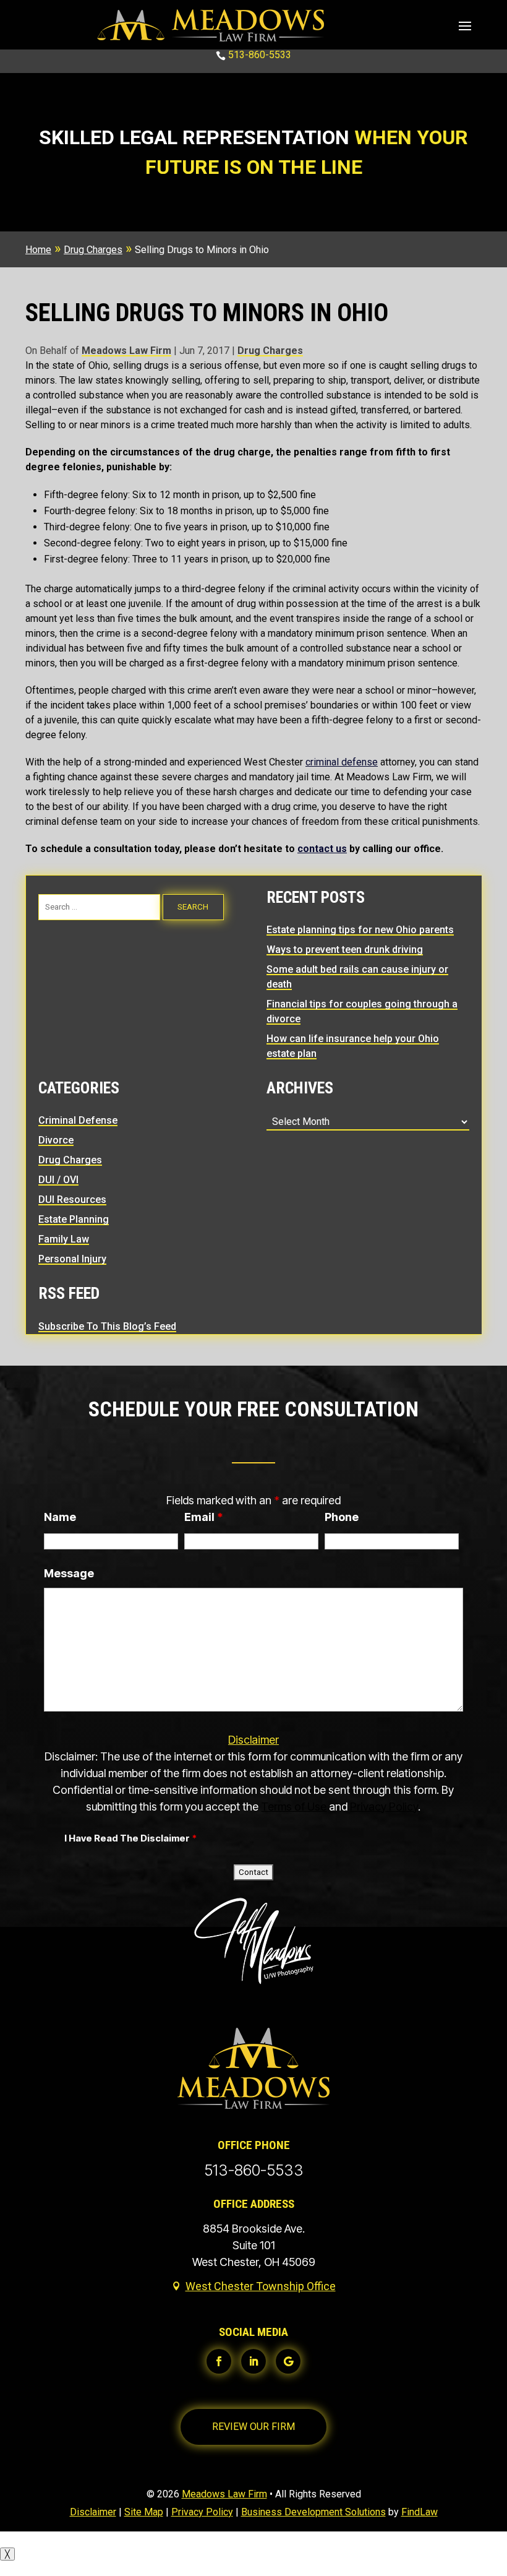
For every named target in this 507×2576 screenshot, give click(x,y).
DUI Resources (72, 1200)
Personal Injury (72, 1259)
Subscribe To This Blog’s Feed (107, 1326)
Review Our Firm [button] (253, 2427)
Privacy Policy (384, 1807)
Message (69, 1573)
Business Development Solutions (313, 2512)
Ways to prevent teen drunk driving (345, 950)
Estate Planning (74, 1219)
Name (60, 1517)
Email (204, 1517)
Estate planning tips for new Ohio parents (360, 930)
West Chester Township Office (261, 2286)
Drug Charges (270, 351)
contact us (322, 849)
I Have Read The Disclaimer (130, 1838)
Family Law (64, 1239)
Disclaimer (253, 1740)
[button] (465, 25)
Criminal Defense (78, 1120)
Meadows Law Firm (126, 351)
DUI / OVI (58, 1180)
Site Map (144, 2512)
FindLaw (420, 2512)
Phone (342, 1517)
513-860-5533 (260, 55)
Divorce (56, 1140)
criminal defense (342, 762)
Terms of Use (294, 1807)
